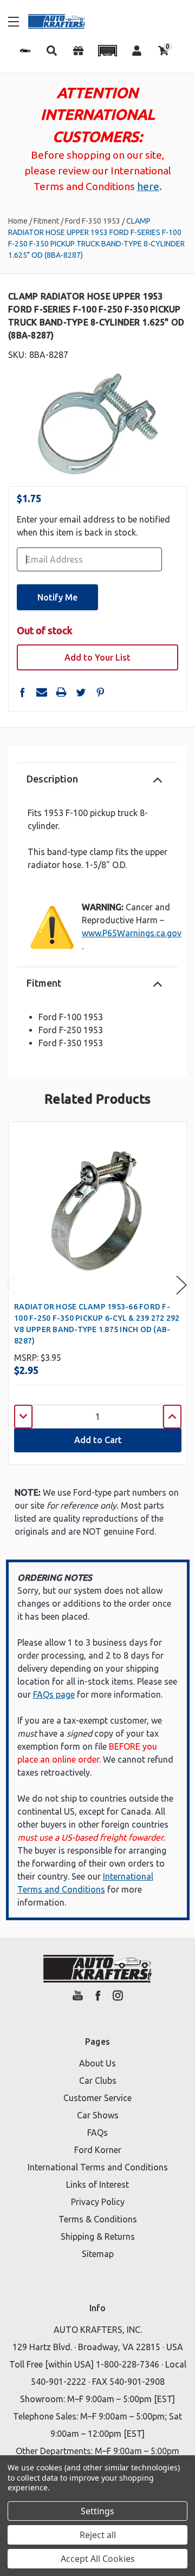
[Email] (42, 692)
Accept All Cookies (98, 2559)
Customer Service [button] (97, 2098)
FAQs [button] (97, 2132)
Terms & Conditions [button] (98, 2219)
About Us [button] (97, 2063)
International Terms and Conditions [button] (98, 2167)
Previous (11, 1285)
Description (52, 779)
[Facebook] (22, 692)
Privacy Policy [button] (98, 2202)
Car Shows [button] (98, 2115)
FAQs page (54, 1694)
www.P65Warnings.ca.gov (132, 933)
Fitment (44, 983)
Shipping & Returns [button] (98, 2236)
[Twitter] (81, 692)
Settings (97, 2511)
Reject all (98, 2535)
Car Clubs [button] (98, 2081)
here (148, 186)
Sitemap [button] (98, 2254)
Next (181, 1285)
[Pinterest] (100, 692)
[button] (108, 51)
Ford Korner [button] (98, 2150)
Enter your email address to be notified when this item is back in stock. (93, 526)
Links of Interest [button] (97, 2184)
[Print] (61, 692)
